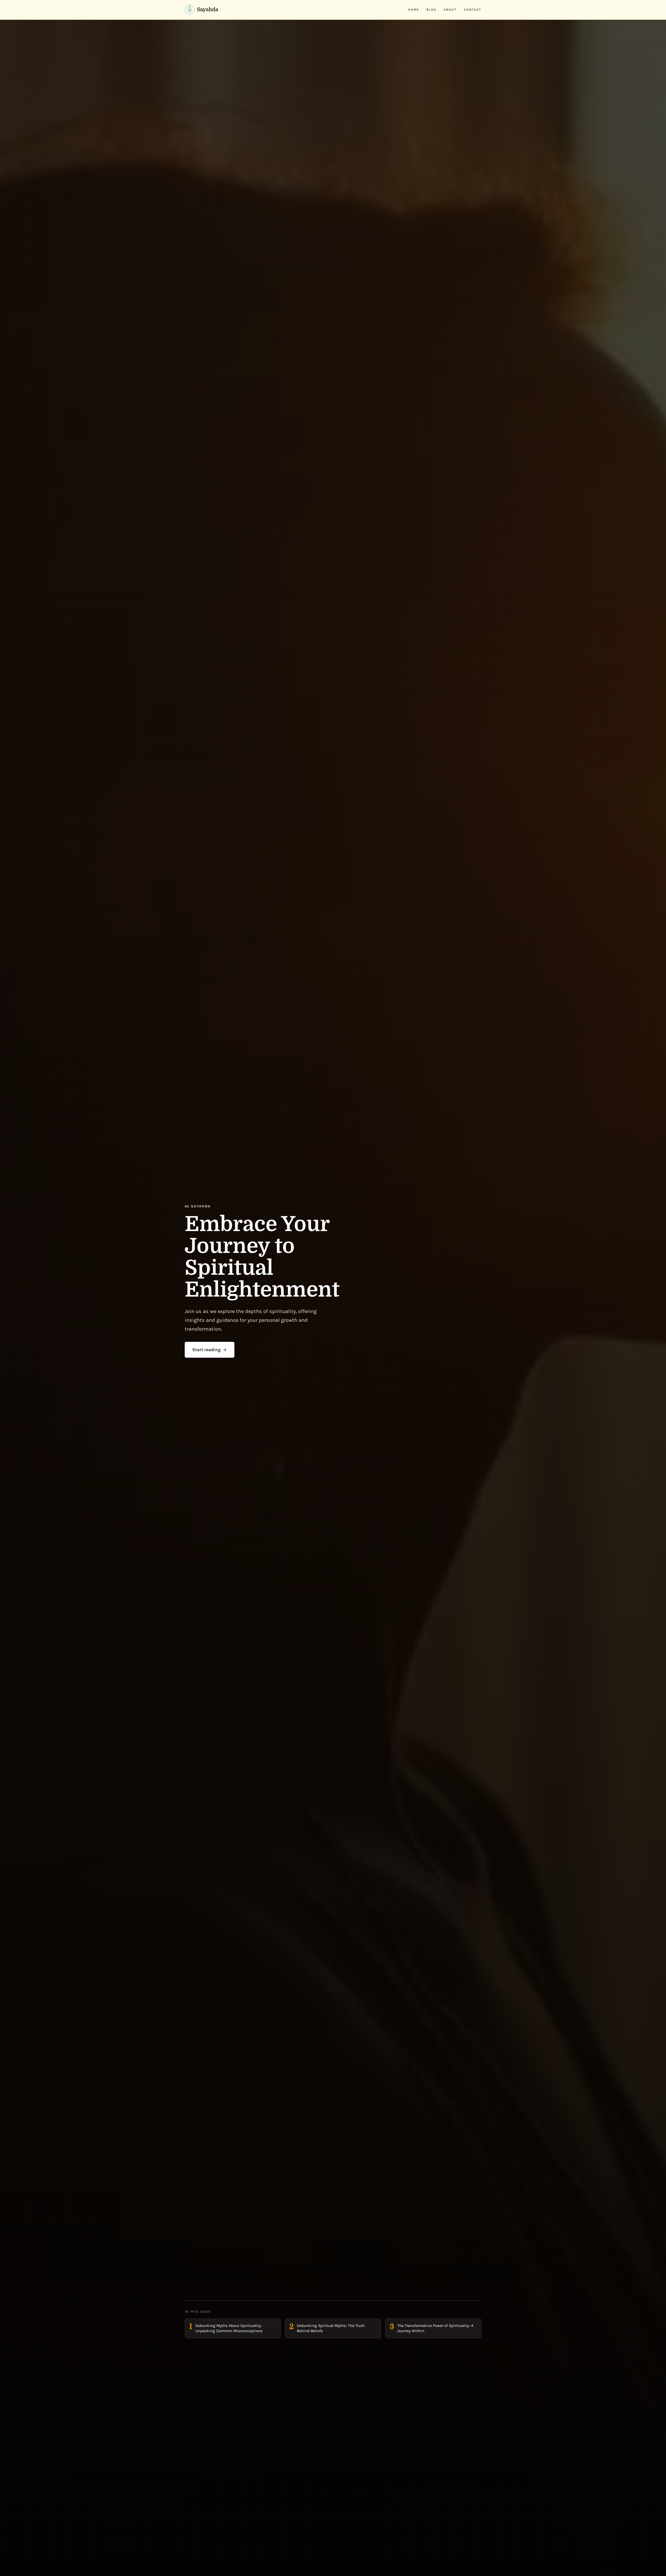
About (450, 10)
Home (414, 10)
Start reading (206, 1350)
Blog (431, 10)
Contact (473, 10)
